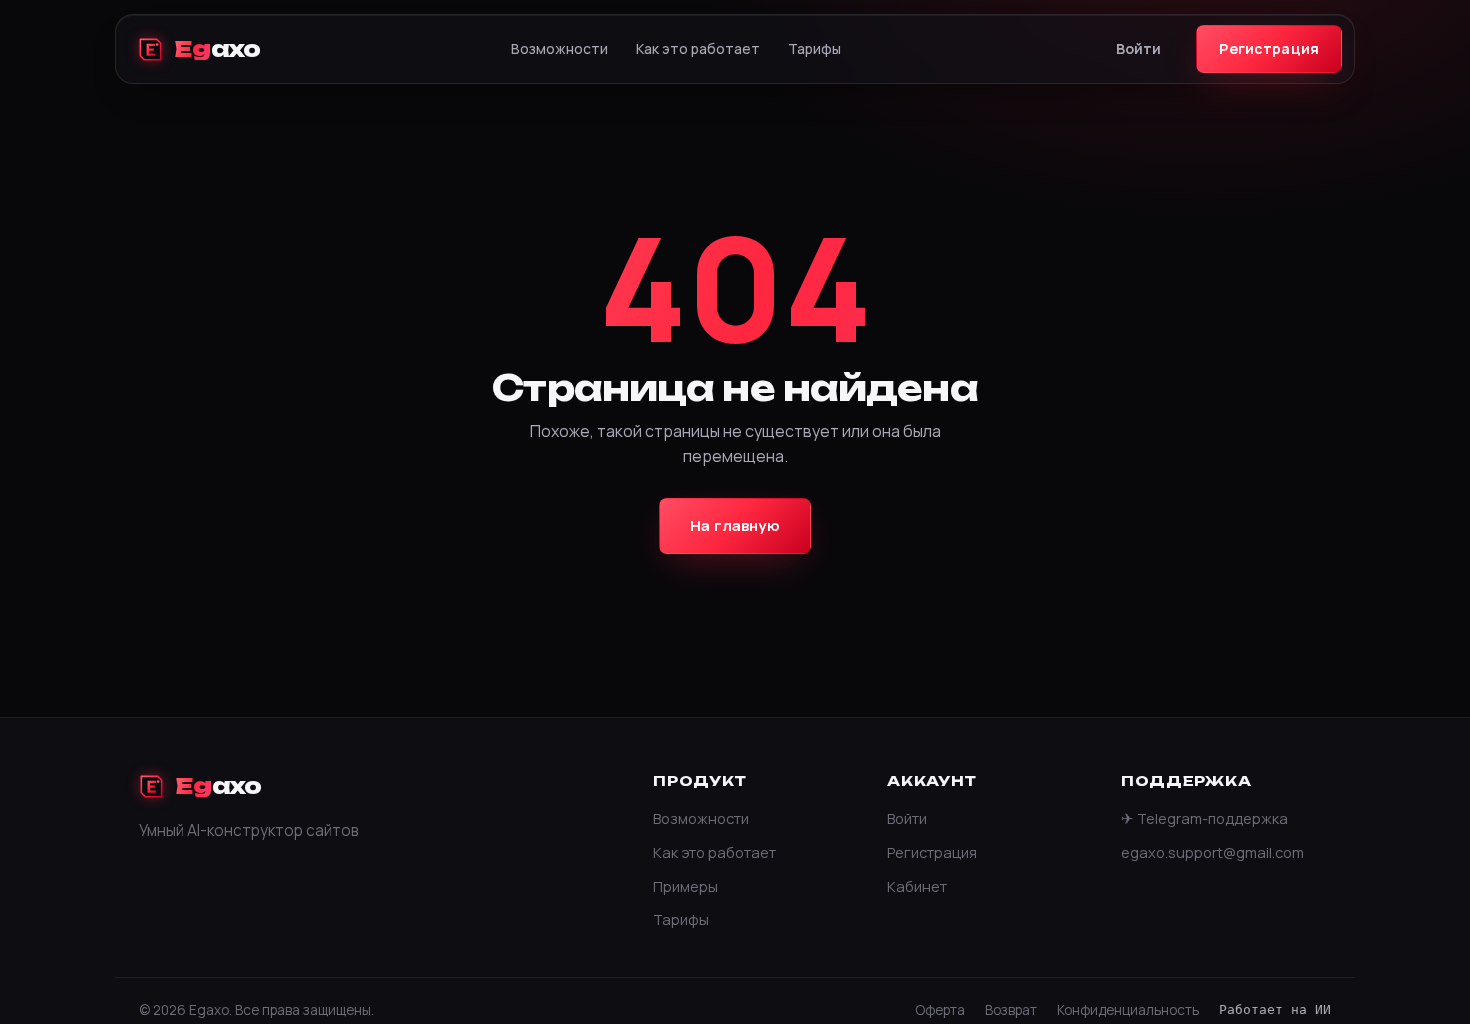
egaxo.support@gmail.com (1212, 852)
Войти (1139, 48)
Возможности (559, 48)
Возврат (1011, 1010)
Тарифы (814, 48)
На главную (735, 525)
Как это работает (698, 48)
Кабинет (917, 886)
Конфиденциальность (1128, 1010)
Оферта (940, 1010)
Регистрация (1269, 48)
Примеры (685, 886)
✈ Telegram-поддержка (1204, 818)
